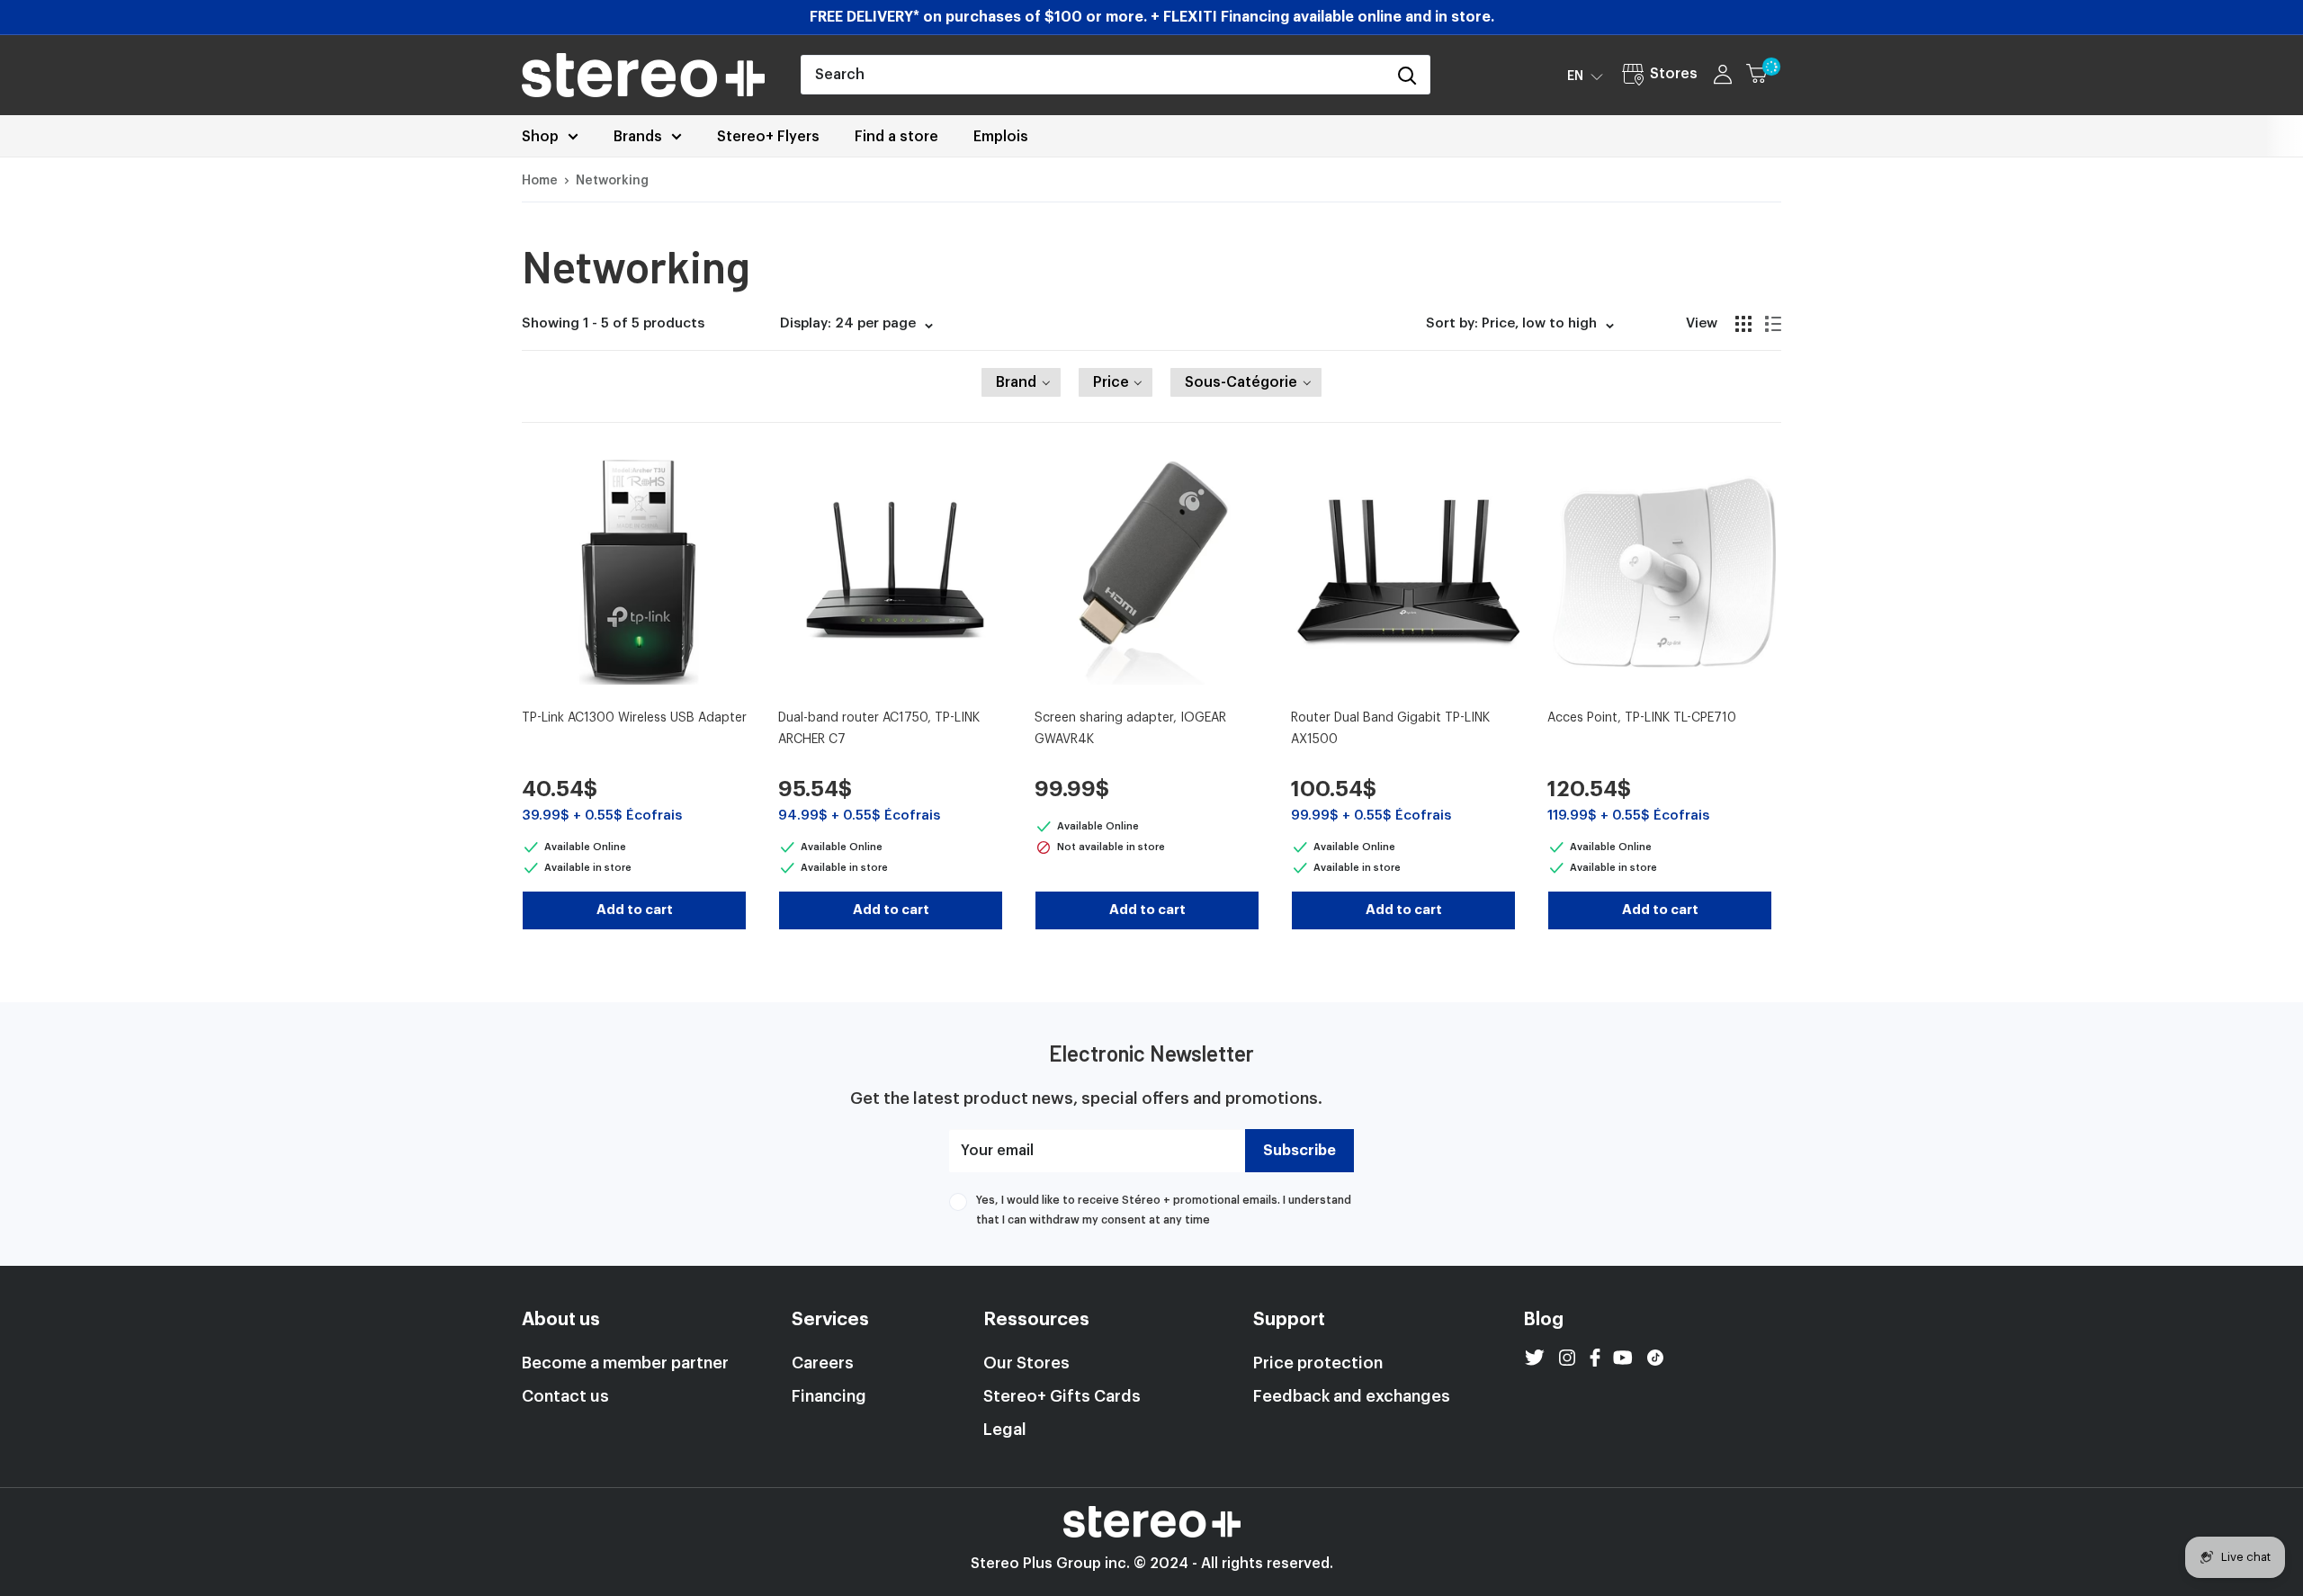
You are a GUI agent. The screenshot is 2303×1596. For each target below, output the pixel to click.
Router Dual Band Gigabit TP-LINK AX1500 (1390, 729)
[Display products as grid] (1743, 324)
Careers (823, 1363)
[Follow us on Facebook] (1595, 1358)
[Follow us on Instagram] (1567, 1358)
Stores (1674, 74)
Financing (829, 1396)
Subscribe (1299, 1151)
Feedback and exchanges (1352, 1396)
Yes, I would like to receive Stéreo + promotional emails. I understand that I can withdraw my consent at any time (1164, 1210)
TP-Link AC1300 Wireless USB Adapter (634, 718)
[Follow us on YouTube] (1623, 1358)
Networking (612, 181)
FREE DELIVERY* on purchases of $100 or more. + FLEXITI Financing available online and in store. (1152, 17)
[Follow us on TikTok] (1655, 1358)
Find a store (896, 137)
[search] (1093, 75)
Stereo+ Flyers (768, 137)
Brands (638, 137)
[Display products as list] (1773, 324)
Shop (540, 137)
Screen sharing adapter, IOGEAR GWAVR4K (1130, 729)
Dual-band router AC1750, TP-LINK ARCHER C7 (879, 729)
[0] (1765, 75)
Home (540, 181)
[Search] (1407, 75)
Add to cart (635, 910)
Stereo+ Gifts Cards (1062, 1396)
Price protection (1318, 1363)
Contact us (565, 1396)
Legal (1005, 1430)
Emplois (1001, 137)
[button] (1585, 76)
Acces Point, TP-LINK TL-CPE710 (1642, 718)
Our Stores (1026, 1363)
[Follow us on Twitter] (1535, 1358)
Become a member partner (625, 1363)
